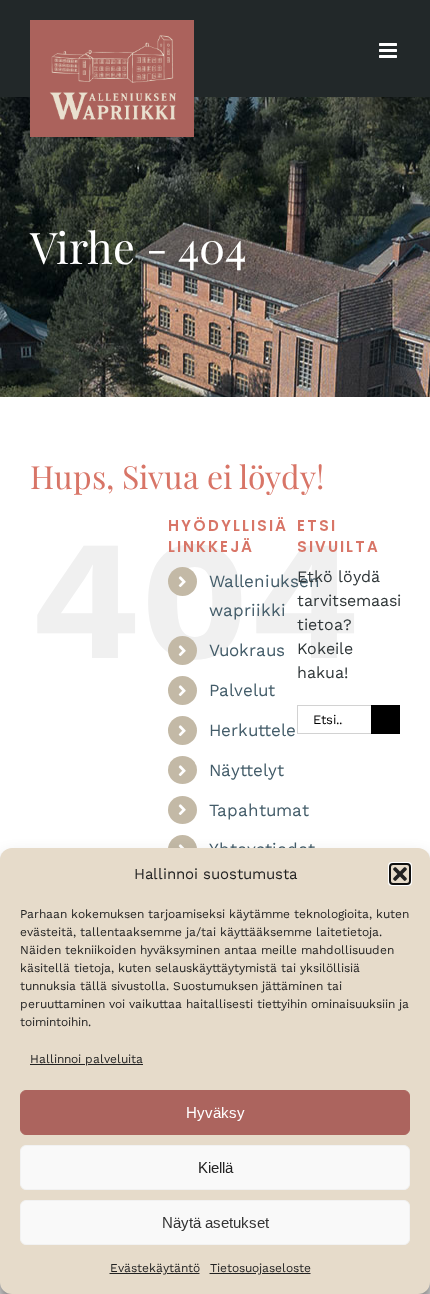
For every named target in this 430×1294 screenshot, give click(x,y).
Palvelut (242, 690)
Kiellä (215, 1167)
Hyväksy (215, 1112)
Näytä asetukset (215, 1222)
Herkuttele (252, 730)
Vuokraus (247, 650)
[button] (400, 874)
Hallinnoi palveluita (86, 1059)
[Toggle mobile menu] (389, 50)
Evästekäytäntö (155, 1268)
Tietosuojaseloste (260, 1268)
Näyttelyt (246, 770)
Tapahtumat (259, 810)
